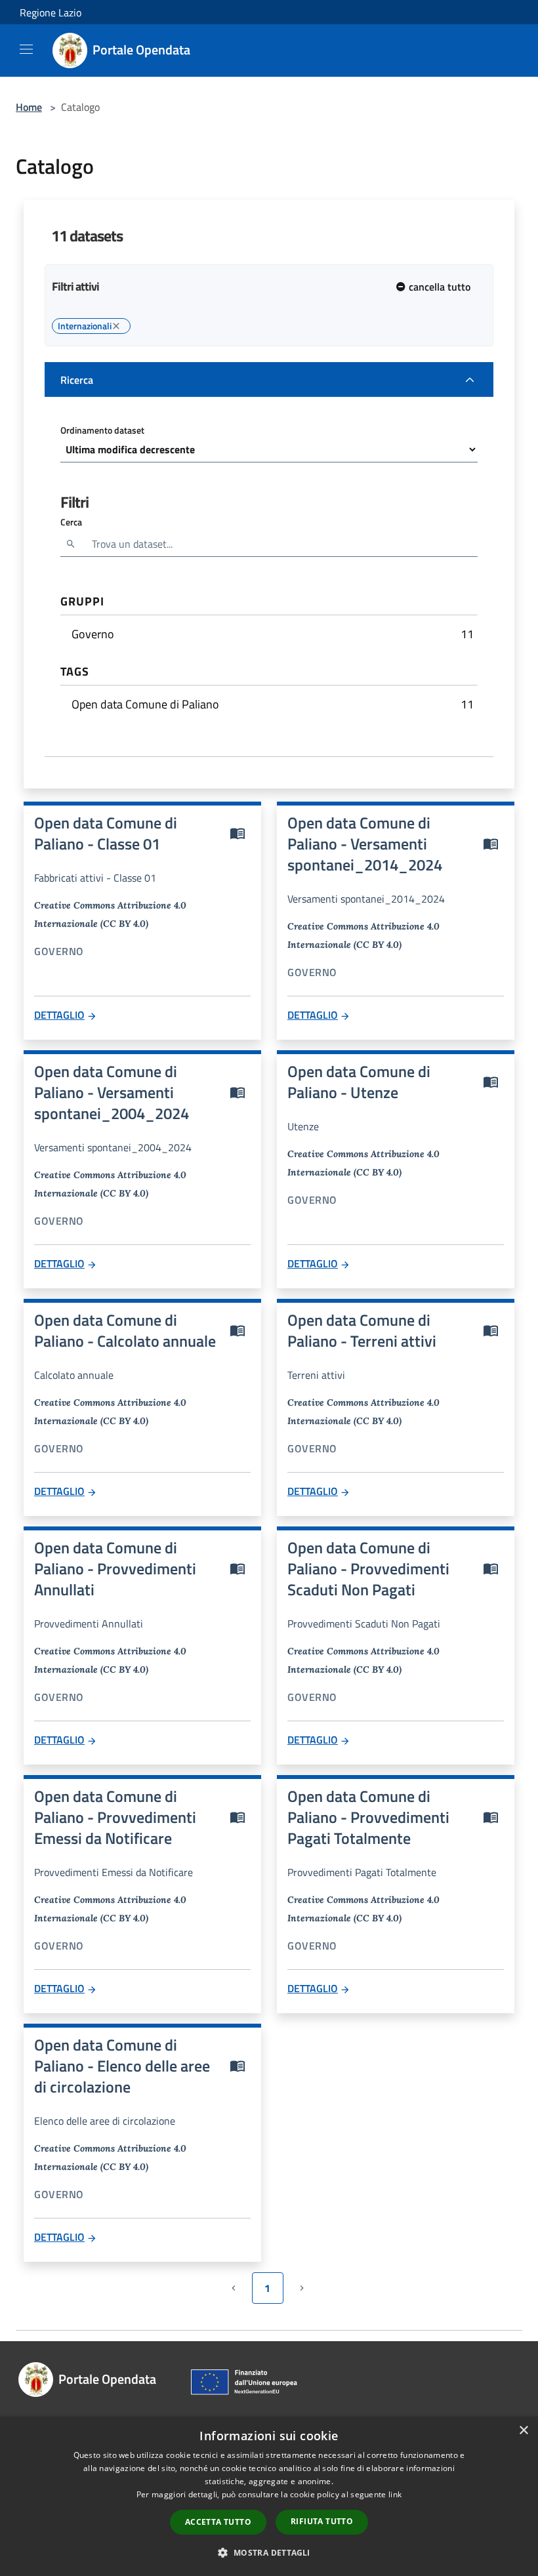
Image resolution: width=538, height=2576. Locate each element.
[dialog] (269, 2496)
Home (29, 107)
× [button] (523, 2431)
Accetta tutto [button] (218, 2522)
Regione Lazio (51, 12)
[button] (269, 2552)
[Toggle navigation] (26, 49)
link (395, 2494)
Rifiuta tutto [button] (322, 2521)
